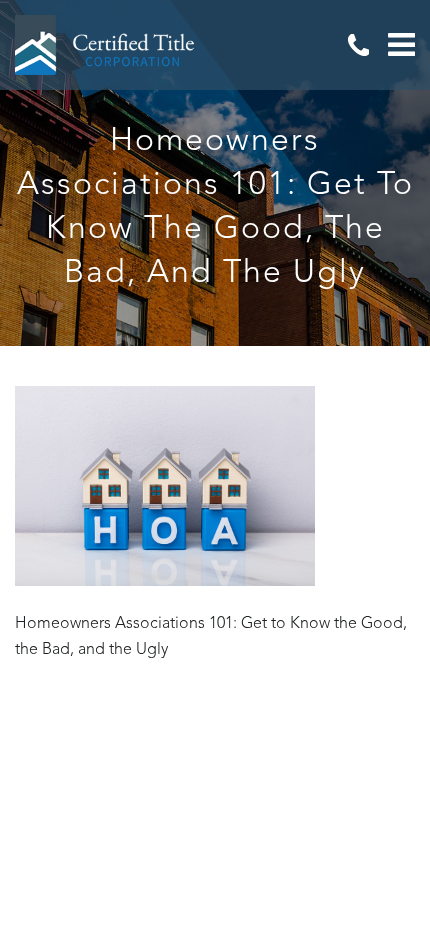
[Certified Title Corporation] (105, 45)
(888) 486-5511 (358, 45)
